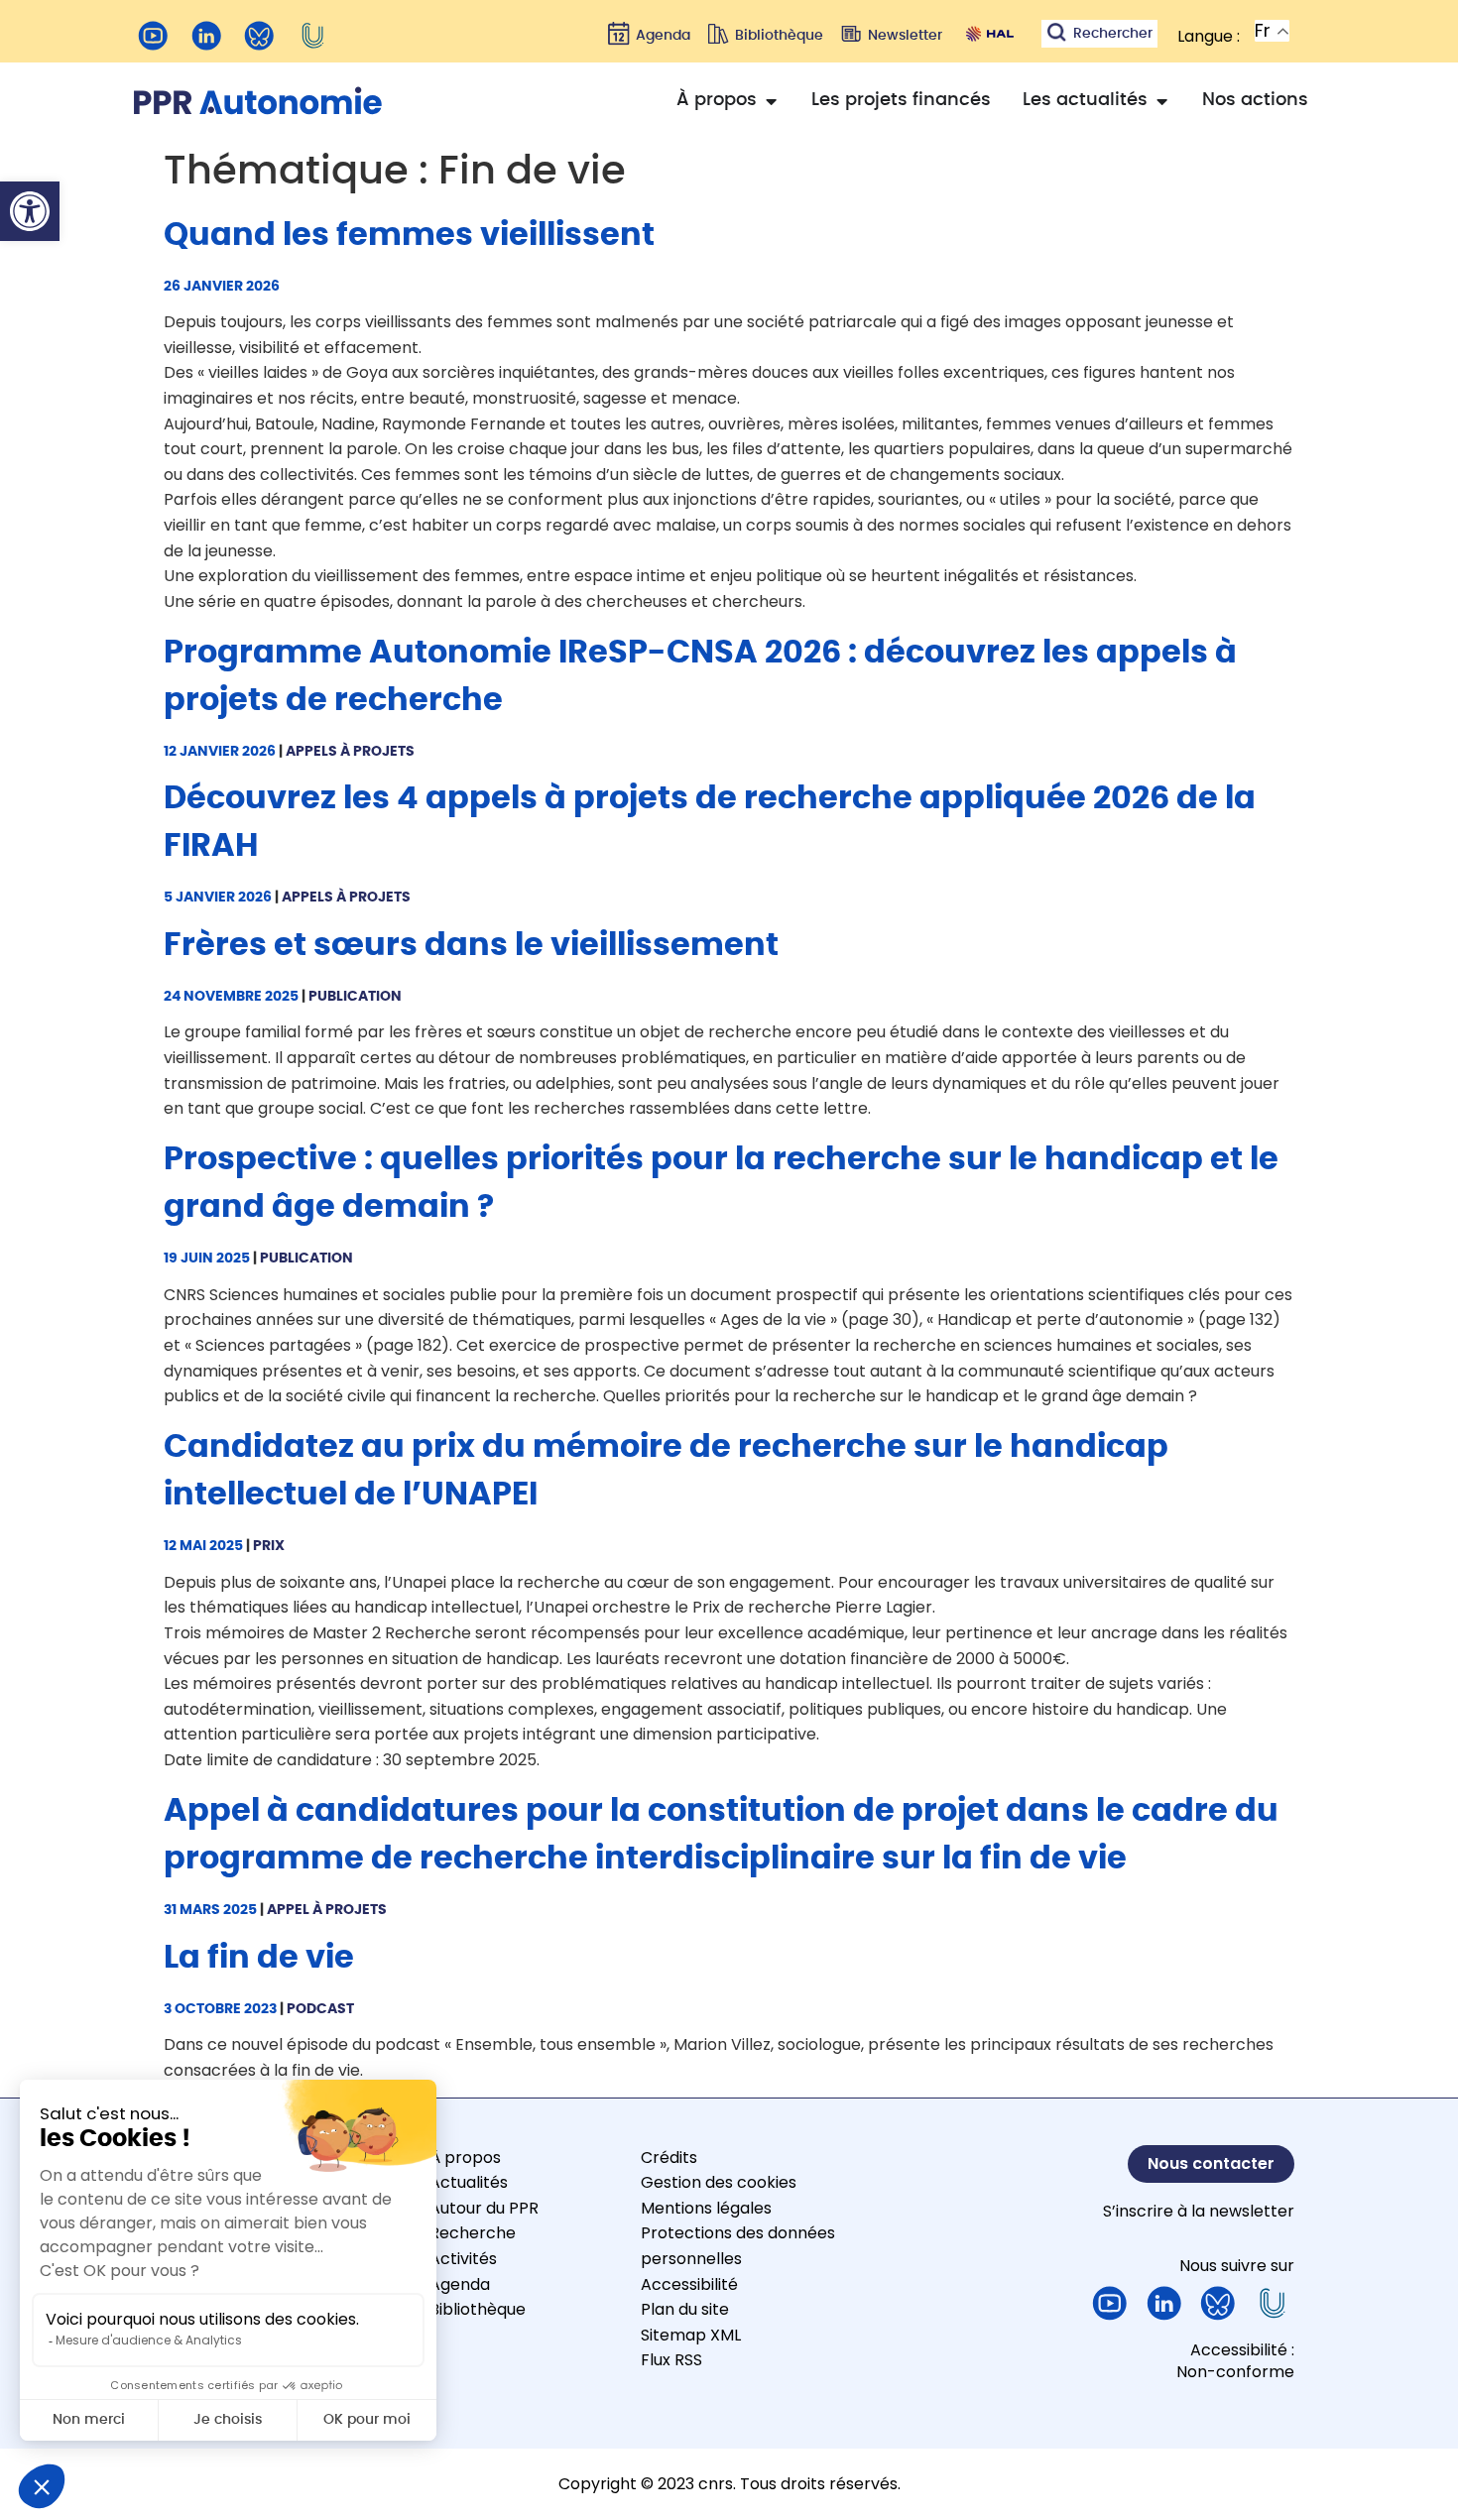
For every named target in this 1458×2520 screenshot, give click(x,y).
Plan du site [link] (685, 2309)
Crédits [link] (669, 2158)
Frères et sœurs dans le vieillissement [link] (471, 945)
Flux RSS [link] (671, 2360)
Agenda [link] (460, 2284)
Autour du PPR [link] (484, 2208)
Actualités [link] (469, 2182)
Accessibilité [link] (689, 2284)
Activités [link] (463, 2259)
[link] (30, 211)
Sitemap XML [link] (691, 2335)
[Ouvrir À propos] (771, 101)
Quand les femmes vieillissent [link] (409, 235)
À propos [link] (465, 2158)
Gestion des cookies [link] (719, 2182)
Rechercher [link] (1113, 34)
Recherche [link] (473, 2233)
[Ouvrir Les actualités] (1161, 101)
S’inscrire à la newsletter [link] (1199, 2211)
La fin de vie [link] (259, 1958)
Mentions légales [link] (706, 2208)
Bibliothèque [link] (478, 2309)
